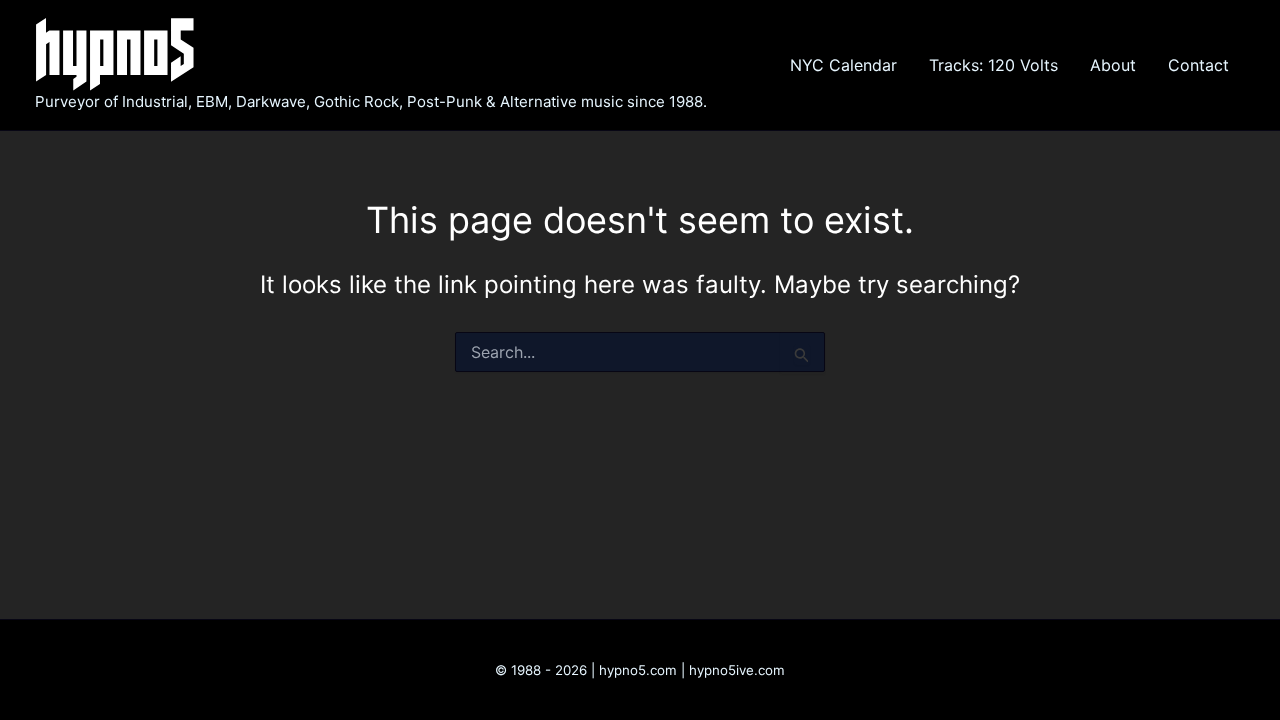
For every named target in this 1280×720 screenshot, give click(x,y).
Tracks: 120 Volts (993, 65)
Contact (1198, 65)
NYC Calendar (843, 65)
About (1113, 65)
